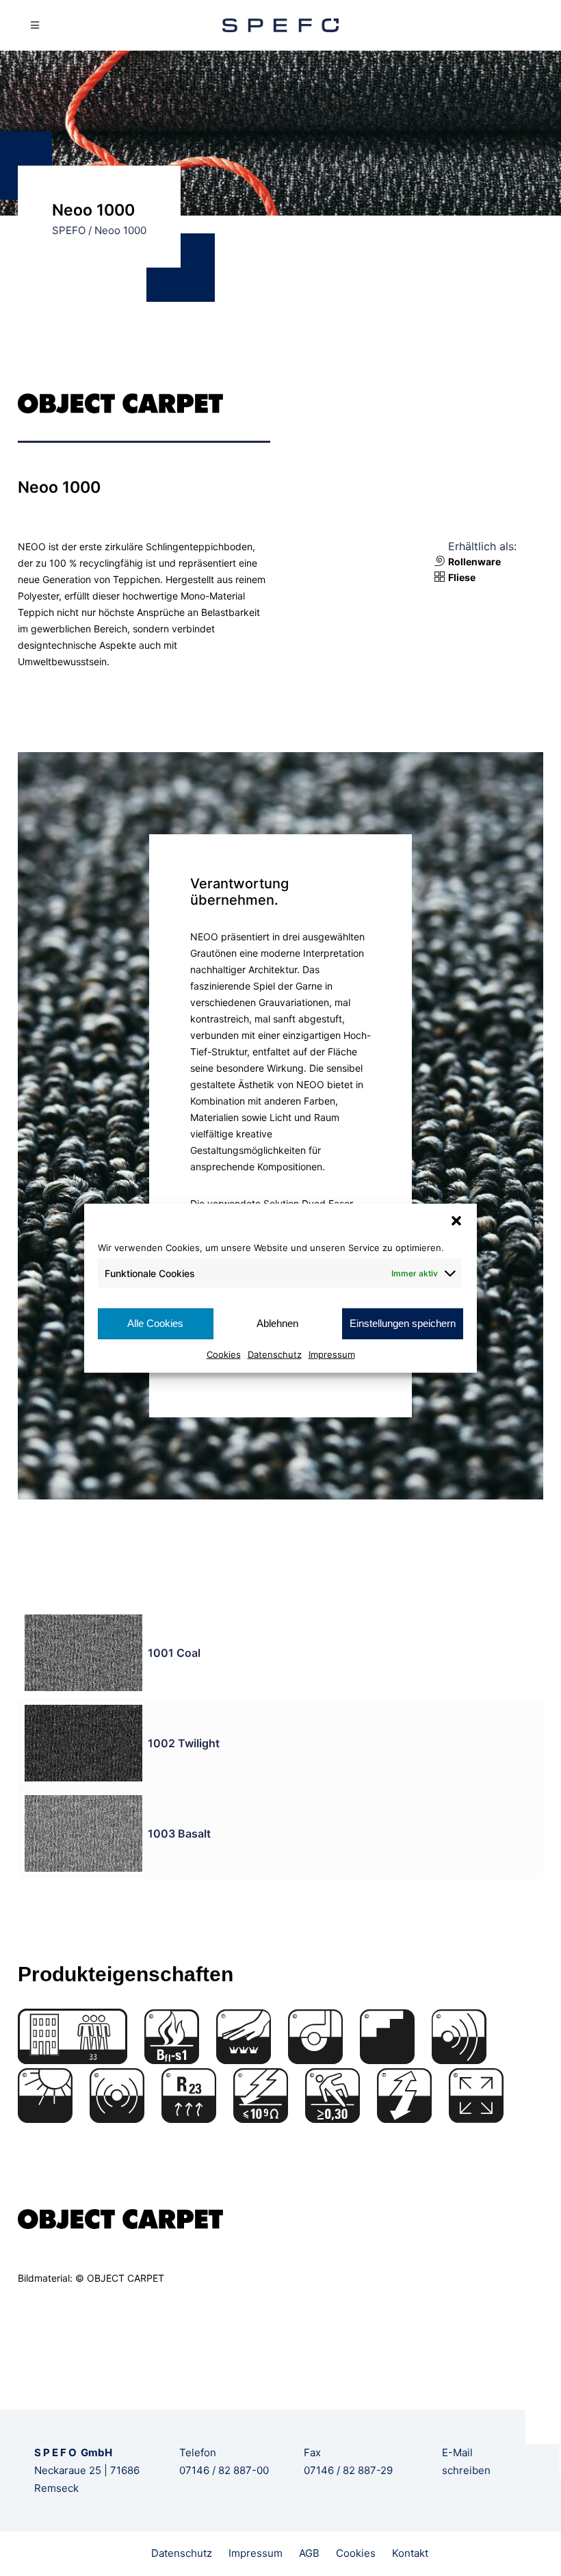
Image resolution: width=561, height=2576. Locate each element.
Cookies (224, 1354)
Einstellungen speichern (403, 1323)
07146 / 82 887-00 (224, 2470)
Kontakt (410, 2553)
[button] (456, 1221)
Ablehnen (277, 1323)
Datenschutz (275, 1354)
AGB (309, 2553)
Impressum (332, 1354)
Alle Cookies (155, 1323)
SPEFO (69, 230)
